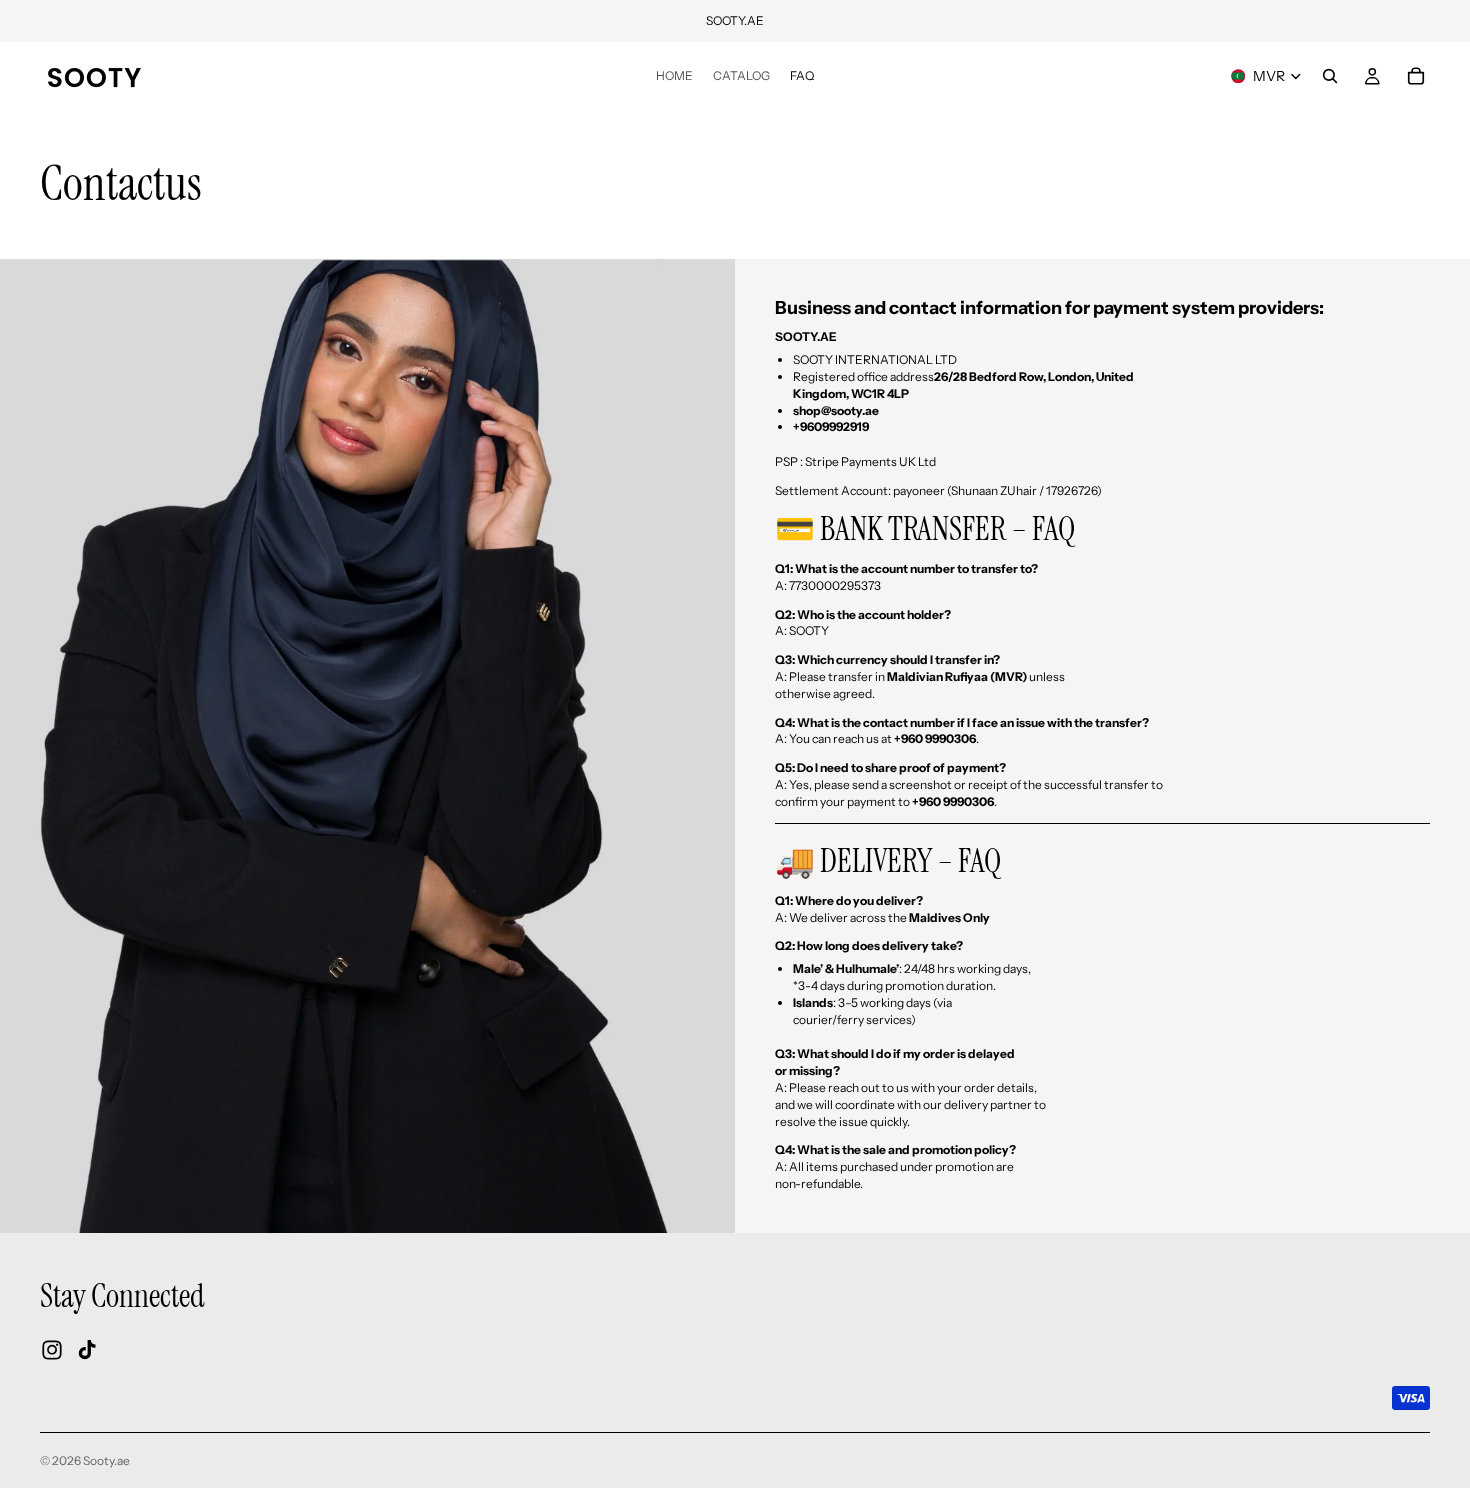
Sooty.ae (106, 1460)
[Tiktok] (87, 1350)
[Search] (1330, 76)
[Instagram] (52, 1350)
